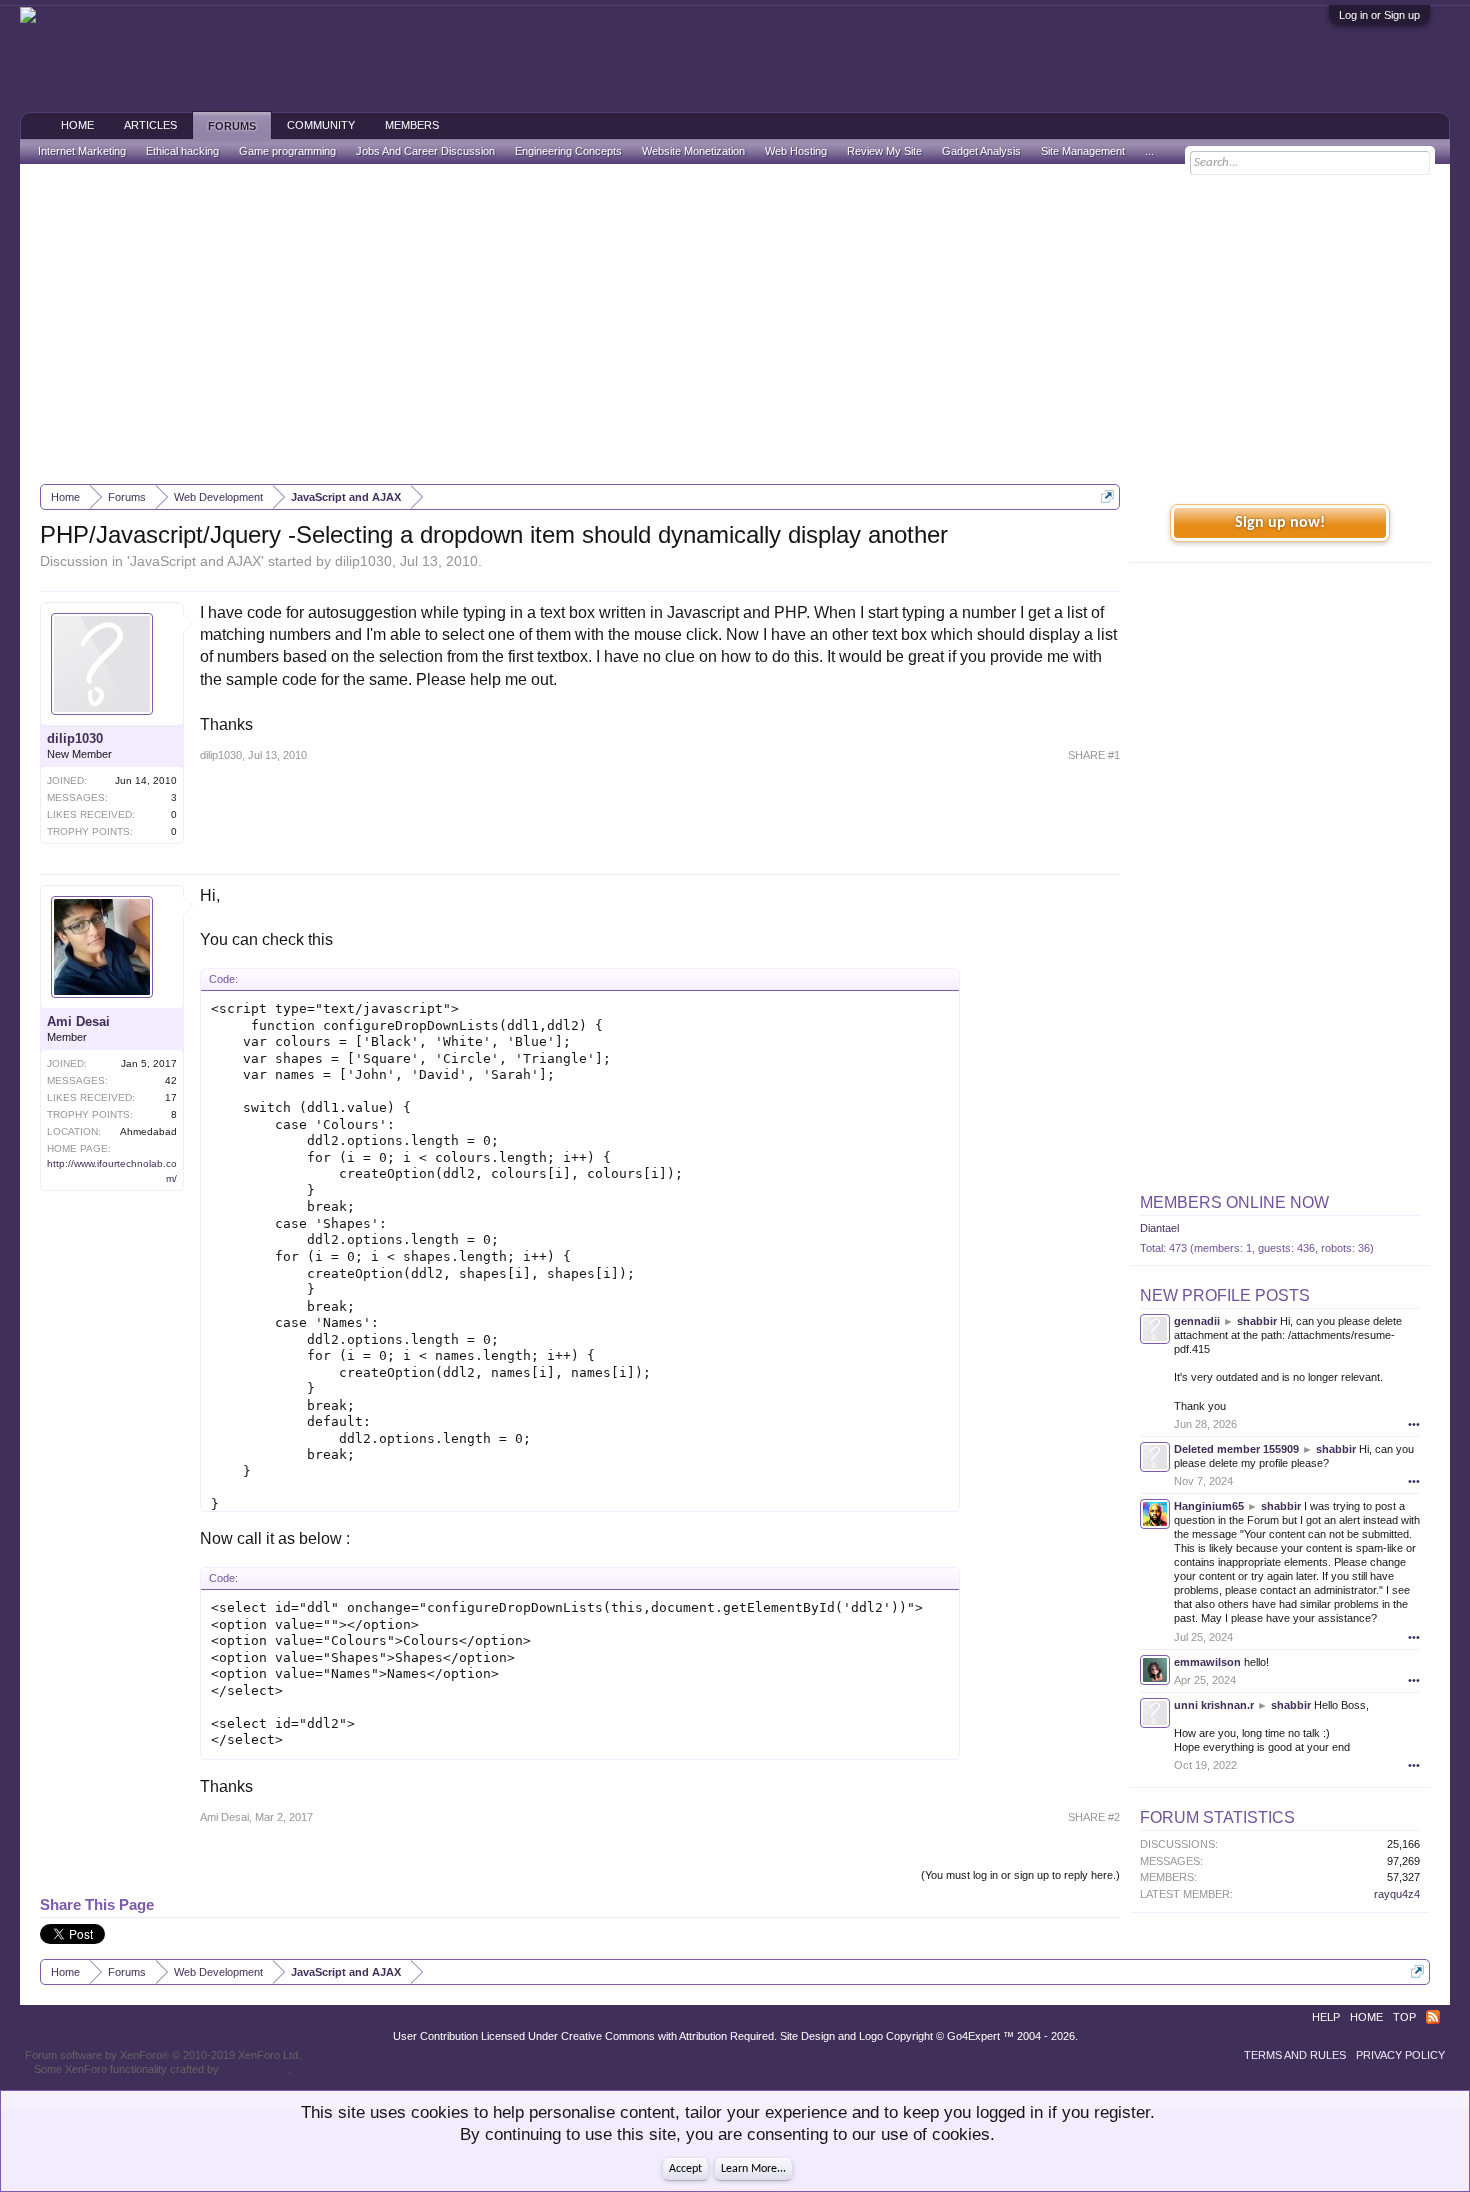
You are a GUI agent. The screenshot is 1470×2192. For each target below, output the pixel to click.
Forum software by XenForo (163, 2055)
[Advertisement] (735, 324)
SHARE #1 (1094, 755)
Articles (150, 125)
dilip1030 (363, 561)
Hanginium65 (1209, 1506)
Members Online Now (1234, 1202)
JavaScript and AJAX (195, 561)
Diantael (1159, 1228)
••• (1414, 1424)
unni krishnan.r (1214, 1705)
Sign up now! (1280, 523)
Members (412, 125)
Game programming (287, 151)
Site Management (1083, 151)
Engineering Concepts (568, 151)
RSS (1433, 2017)
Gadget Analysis (981, 151)
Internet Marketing (82, 151)
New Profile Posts (1225, 1295)
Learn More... (753, 2169)
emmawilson (1207, 1662)
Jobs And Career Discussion (425, 151)
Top (1404, 2017)
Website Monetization (693, 151)
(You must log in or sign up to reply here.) (1020, 1875)
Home (77, 125)
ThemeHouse (255, 2069)
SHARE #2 (1094, 1817)
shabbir (1257, 1321)
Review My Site (884, 151)
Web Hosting (796, 151)
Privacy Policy (1400, 2055)
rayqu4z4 (1397, 1894)
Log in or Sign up (1379, 15)
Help (1326, 2017)
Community (321, 125)
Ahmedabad (148, 1131)
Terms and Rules (1295, 2055)
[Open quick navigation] (1107, 496)
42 (171, 1080)
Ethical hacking (182, 151)
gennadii (1197, 1321)
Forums (232, 126)
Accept (685, 2169)
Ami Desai (78, 1021)
